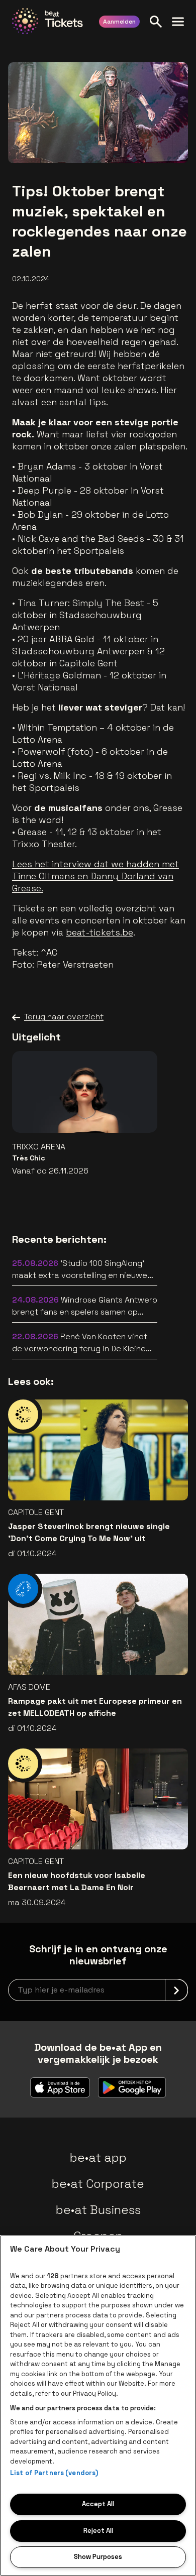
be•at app (98, 2157)
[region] (98, 2406)
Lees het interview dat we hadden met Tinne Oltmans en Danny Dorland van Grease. (95, 876)
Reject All (98, 2531)
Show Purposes (98, 2557)
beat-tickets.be (100, 932)
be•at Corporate (98, 2184)
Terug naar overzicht (64, 1017)
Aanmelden (119, 22)
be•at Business (98, 2210)
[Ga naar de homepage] (47, 21)
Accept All (98, 2504)
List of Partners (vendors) (54, 2473)
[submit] (176, 1990)
